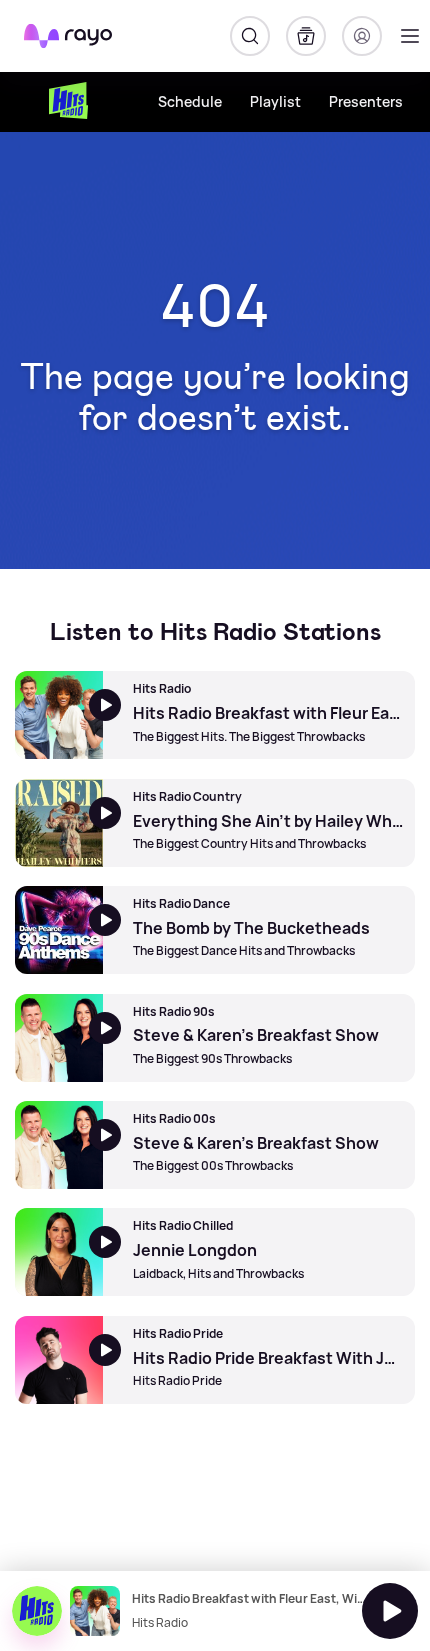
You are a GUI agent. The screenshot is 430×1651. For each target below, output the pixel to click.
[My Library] (306, 36)
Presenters (366, 101)
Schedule (190, 101)
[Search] (250, 36)
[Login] (362, 36)
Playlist (275, 101)
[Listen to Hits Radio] (390, 1611)
